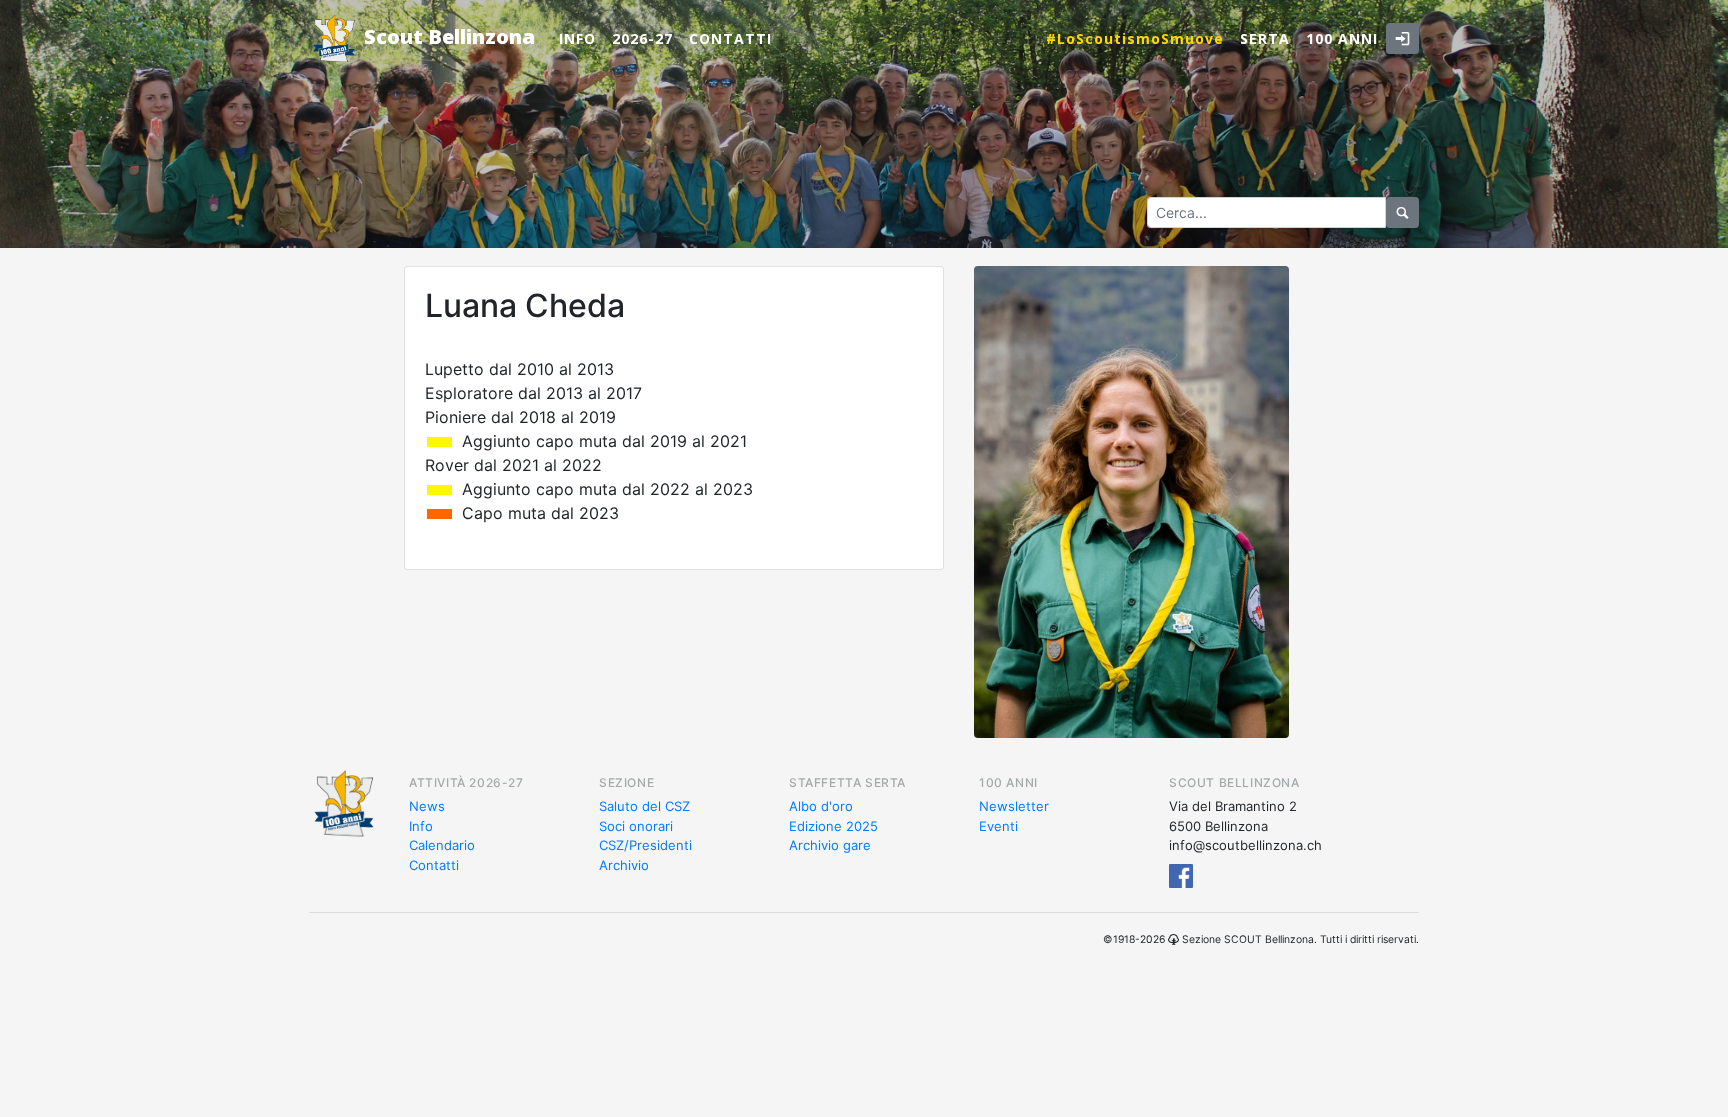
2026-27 (642, 38)
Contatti (730, 38)
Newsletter (1014, 806)
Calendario (442, 845)
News (427, 806)
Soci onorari (636, 826)
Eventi (998, 826)
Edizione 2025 (833, 826)
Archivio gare (830, 845)
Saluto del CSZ (644, 806)
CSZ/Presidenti (645, 845)
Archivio (624, 865)
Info (577, 38)
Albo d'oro (821, 806)
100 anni (1342, 38)
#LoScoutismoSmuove (1135, 38)
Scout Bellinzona (447, 36)
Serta (1265, 38)
